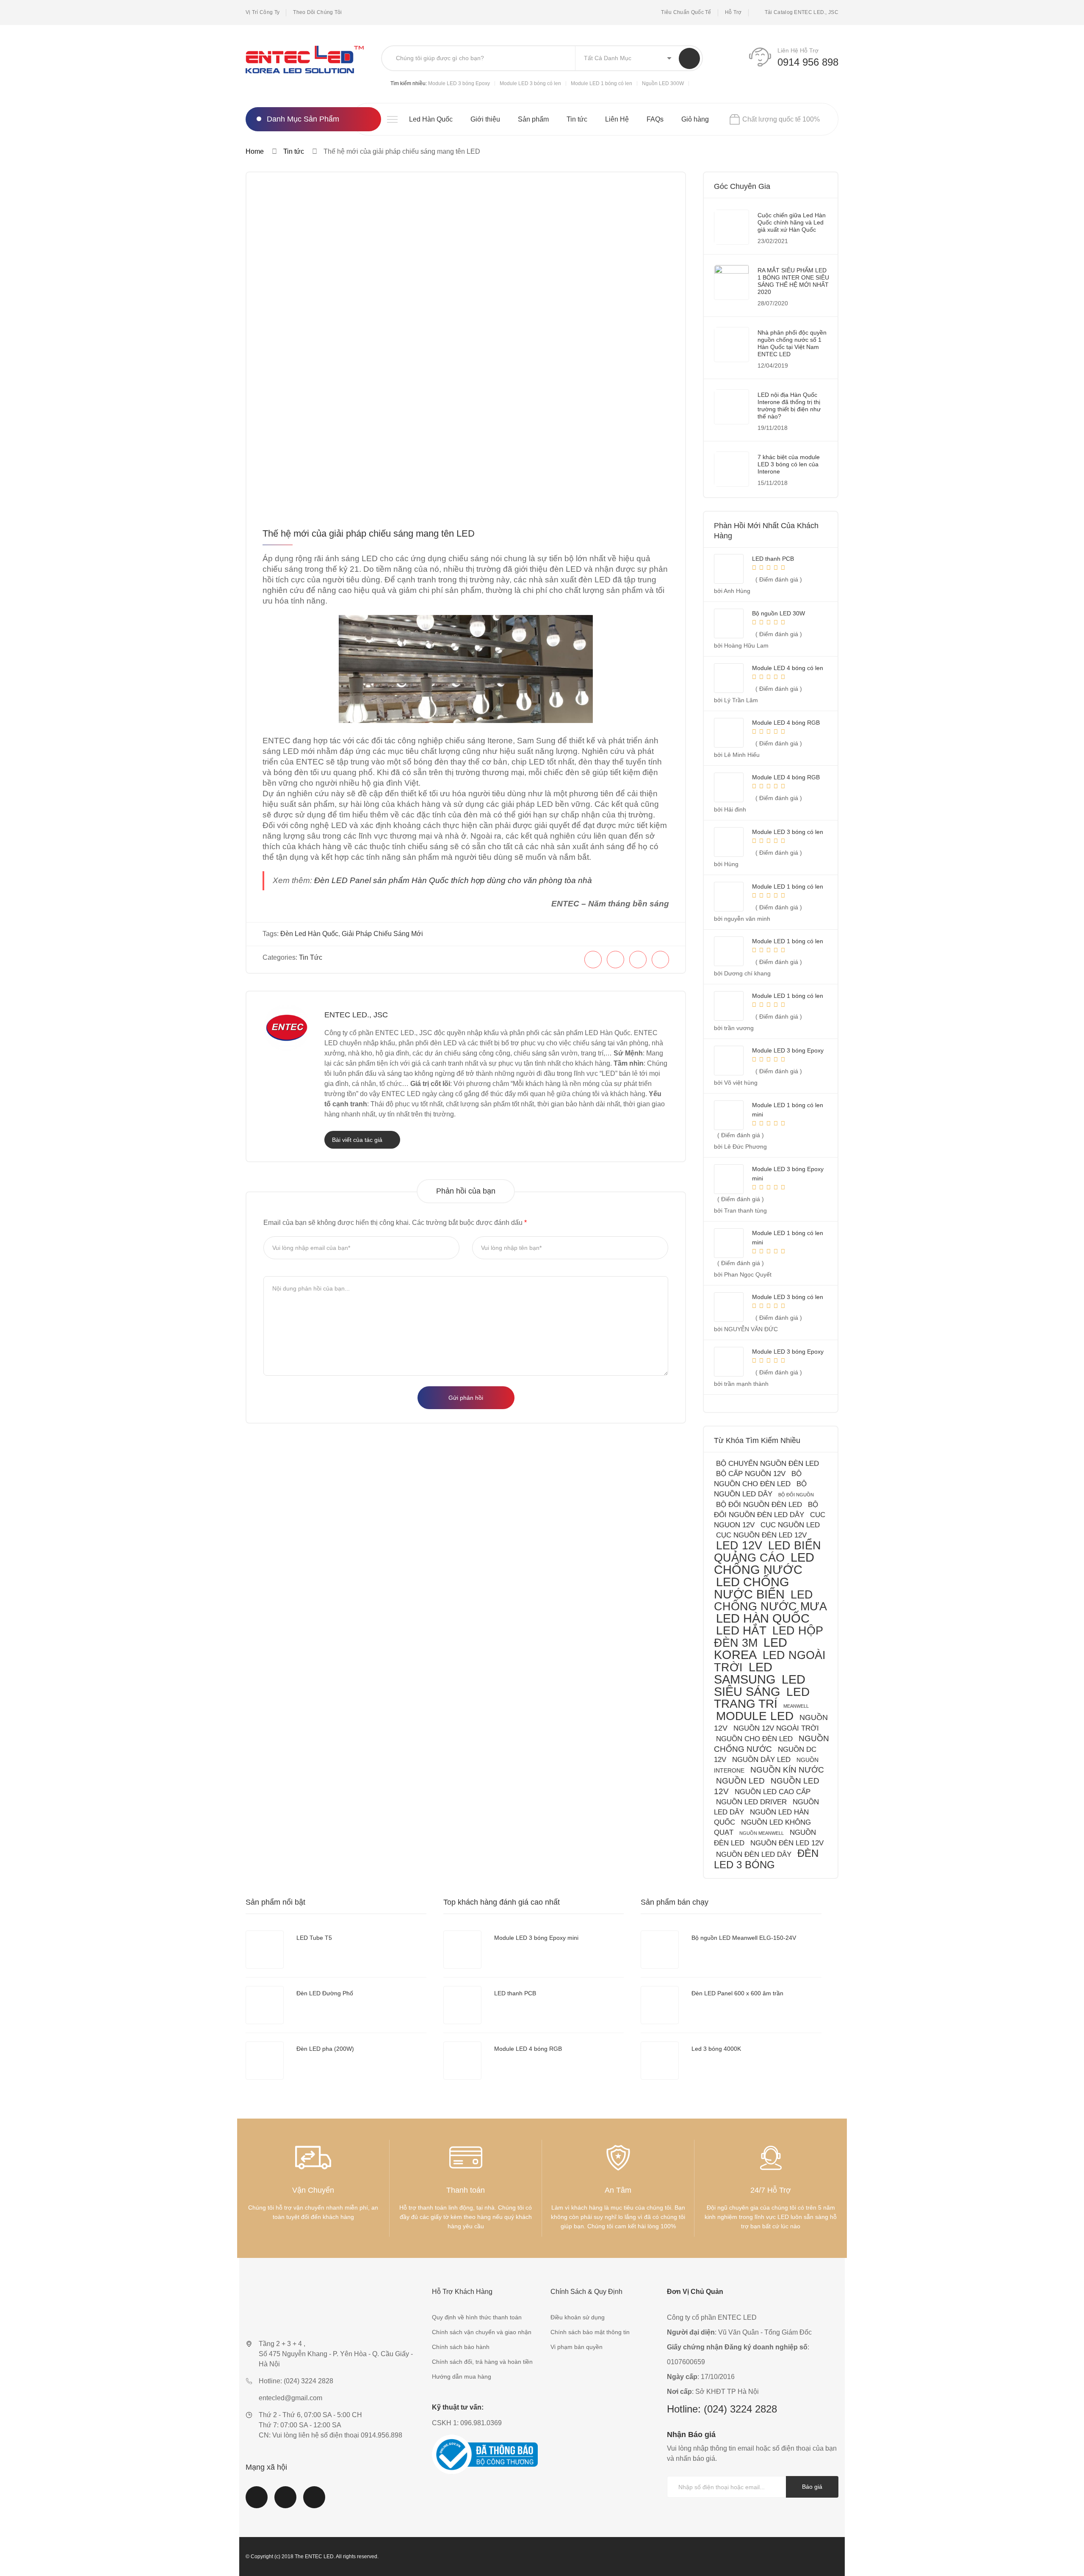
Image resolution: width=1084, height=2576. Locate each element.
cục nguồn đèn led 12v (761, 1535)
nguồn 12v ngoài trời (776, 1728)
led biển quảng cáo (767, 1551)
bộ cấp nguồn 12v (751, 1474)
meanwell (796, 1706)
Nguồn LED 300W (663, 83)
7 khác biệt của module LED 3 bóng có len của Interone (789, 464)
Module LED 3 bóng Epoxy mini (536, 1938)
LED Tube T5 (314, 1938)
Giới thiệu (485, 119)
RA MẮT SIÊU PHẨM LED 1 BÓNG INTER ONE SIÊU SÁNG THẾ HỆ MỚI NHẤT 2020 (793, 281)
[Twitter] (615, 960)
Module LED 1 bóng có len (601, 83)
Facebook (257, 2502)
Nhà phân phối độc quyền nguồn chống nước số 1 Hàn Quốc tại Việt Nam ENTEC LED (792, 343)
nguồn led (740, 1781)
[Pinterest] (638, 960)
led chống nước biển (752, 1588)
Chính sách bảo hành (461, 2347)
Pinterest (314, 2502)
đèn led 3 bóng (766, 1859)
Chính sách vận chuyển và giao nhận (482, 2332)
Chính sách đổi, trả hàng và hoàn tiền (482, 2362)
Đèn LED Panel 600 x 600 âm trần (737, 1993)
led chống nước (764, 1564)
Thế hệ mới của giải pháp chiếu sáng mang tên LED (369, 533)
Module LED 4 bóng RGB (528, 2049)
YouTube (285, 2502)
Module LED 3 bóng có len (530, 83)
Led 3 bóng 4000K (716, 2049)
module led (755, 1716)
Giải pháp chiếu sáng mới (382, 934)
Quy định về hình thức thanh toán (477, 2317)
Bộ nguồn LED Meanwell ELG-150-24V (744, 1938)
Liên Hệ (617, 119)
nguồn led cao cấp (773, 1792)
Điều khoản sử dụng (578, 2317)
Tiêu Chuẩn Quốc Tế (686, 12)
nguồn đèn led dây (754, 1854)
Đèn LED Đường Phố (325, 1993)
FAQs (655, 119)
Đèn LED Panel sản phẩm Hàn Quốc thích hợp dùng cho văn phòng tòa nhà (453, 880)
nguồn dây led (761, 1760)
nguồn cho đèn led (754, 1739)
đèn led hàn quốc (309, 934)
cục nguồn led (790, 1525)
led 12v (739, 1545)
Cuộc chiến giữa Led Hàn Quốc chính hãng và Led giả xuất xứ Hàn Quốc (792, 222)
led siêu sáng (760, 1685)
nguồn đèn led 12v (787, 1843)
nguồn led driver (751, 1802)
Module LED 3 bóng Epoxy (459, 83)
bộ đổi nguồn (796, 1495)
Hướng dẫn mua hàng (462, 2377)
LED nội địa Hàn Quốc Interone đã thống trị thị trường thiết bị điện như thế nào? (789, 406)
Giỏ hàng (695, 119)
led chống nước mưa (770, 1600)
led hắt (741, 1630)
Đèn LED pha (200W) (325, 2049)
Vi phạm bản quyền (577, 2347)
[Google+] (660, 960)
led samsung (745, 1673)
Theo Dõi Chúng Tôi (317, 12)
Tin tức (577, 119)
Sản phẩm (533, 119)
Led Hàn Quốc (431, 119)
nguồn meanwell (762, 1833)
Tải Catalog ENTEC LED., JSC (802, 12)
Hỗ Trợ (733, 12)
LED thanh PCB (515, 1993)
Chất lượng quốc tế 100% (781, 119)
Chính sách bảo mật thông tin (590, 2332)
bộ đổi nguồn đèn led (759, 1505)
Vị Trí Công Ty (263, 12)
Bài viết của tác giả (358, 1140)
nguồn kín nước (787, 1770)
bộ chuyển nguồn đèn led (767, 1464)
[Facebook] (593, 960)
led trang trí (762, 1698)
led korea (751, 1649)
